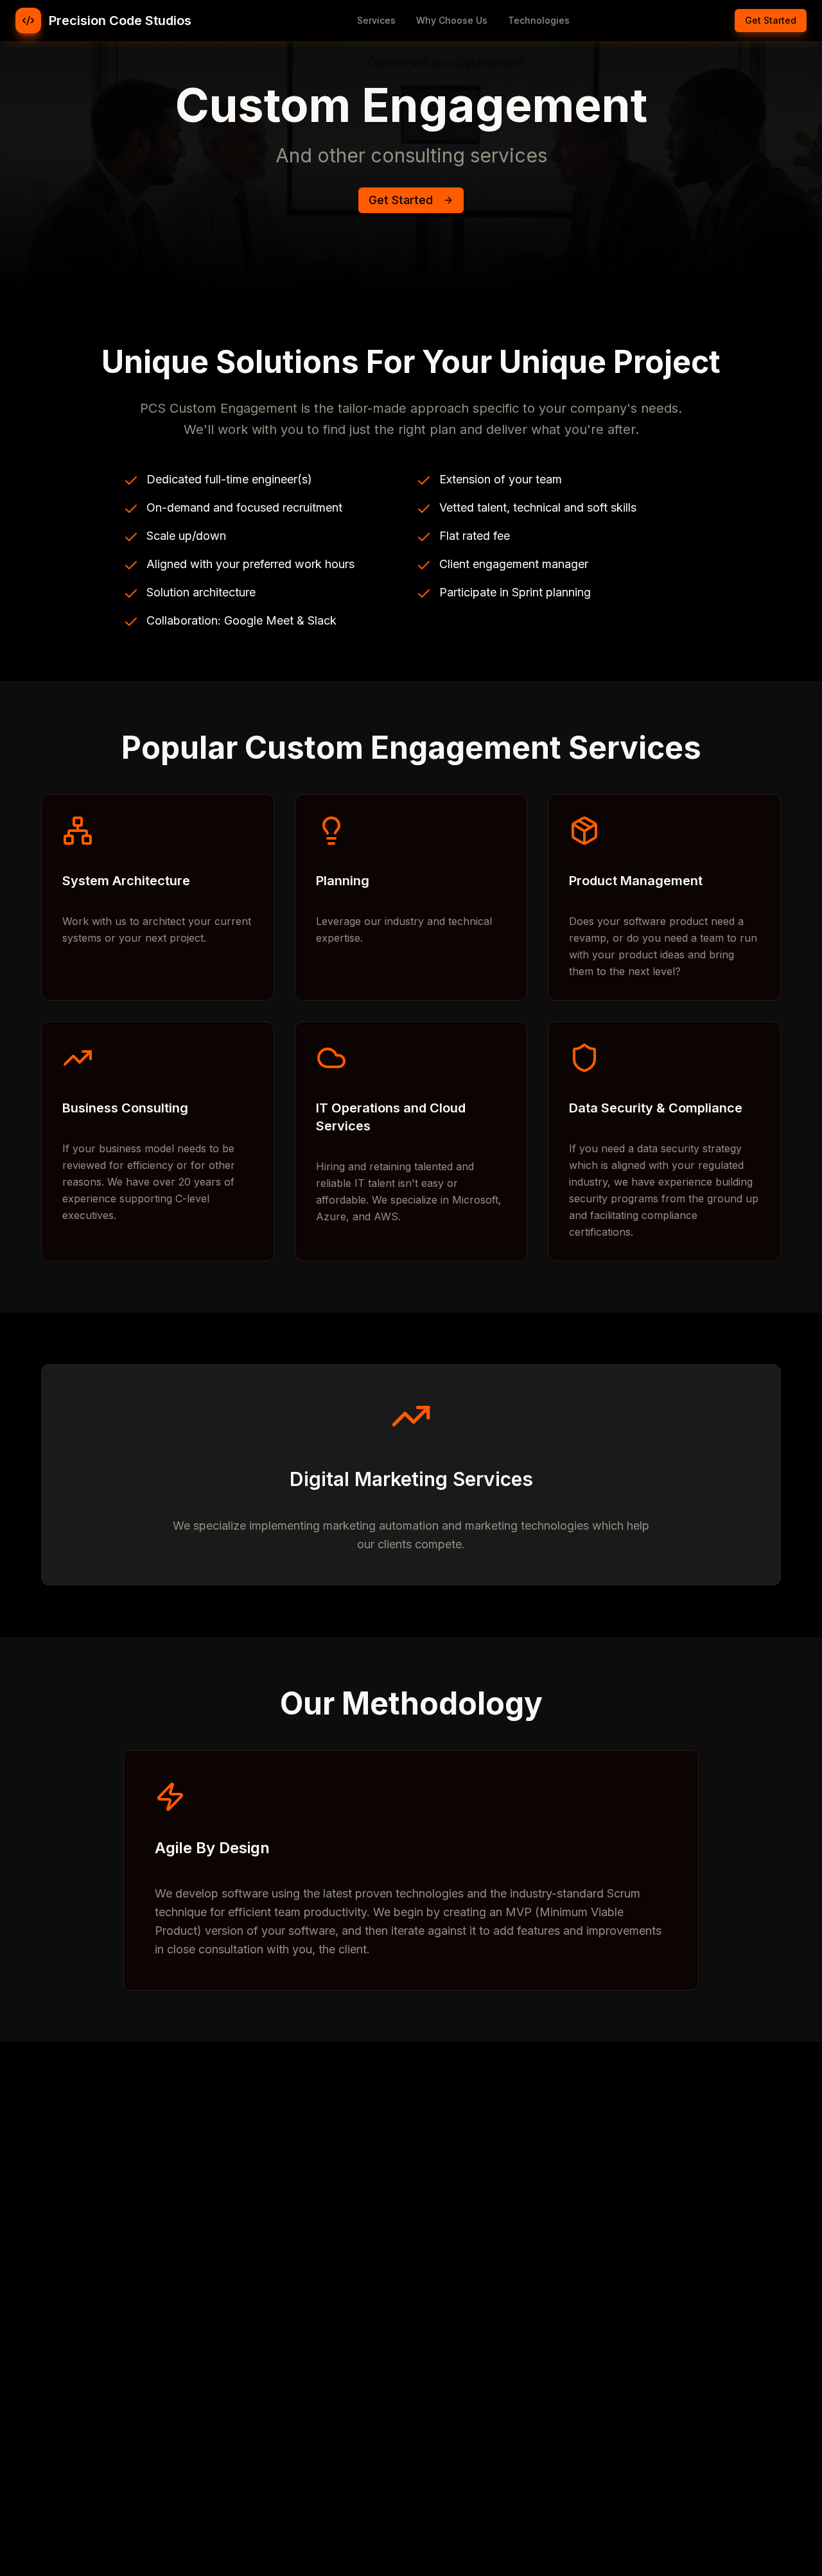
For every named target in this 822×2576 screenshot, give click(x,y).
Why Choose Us (452, 20)
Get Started (771, 20)
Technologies (539, 20)
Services (376, 20)
